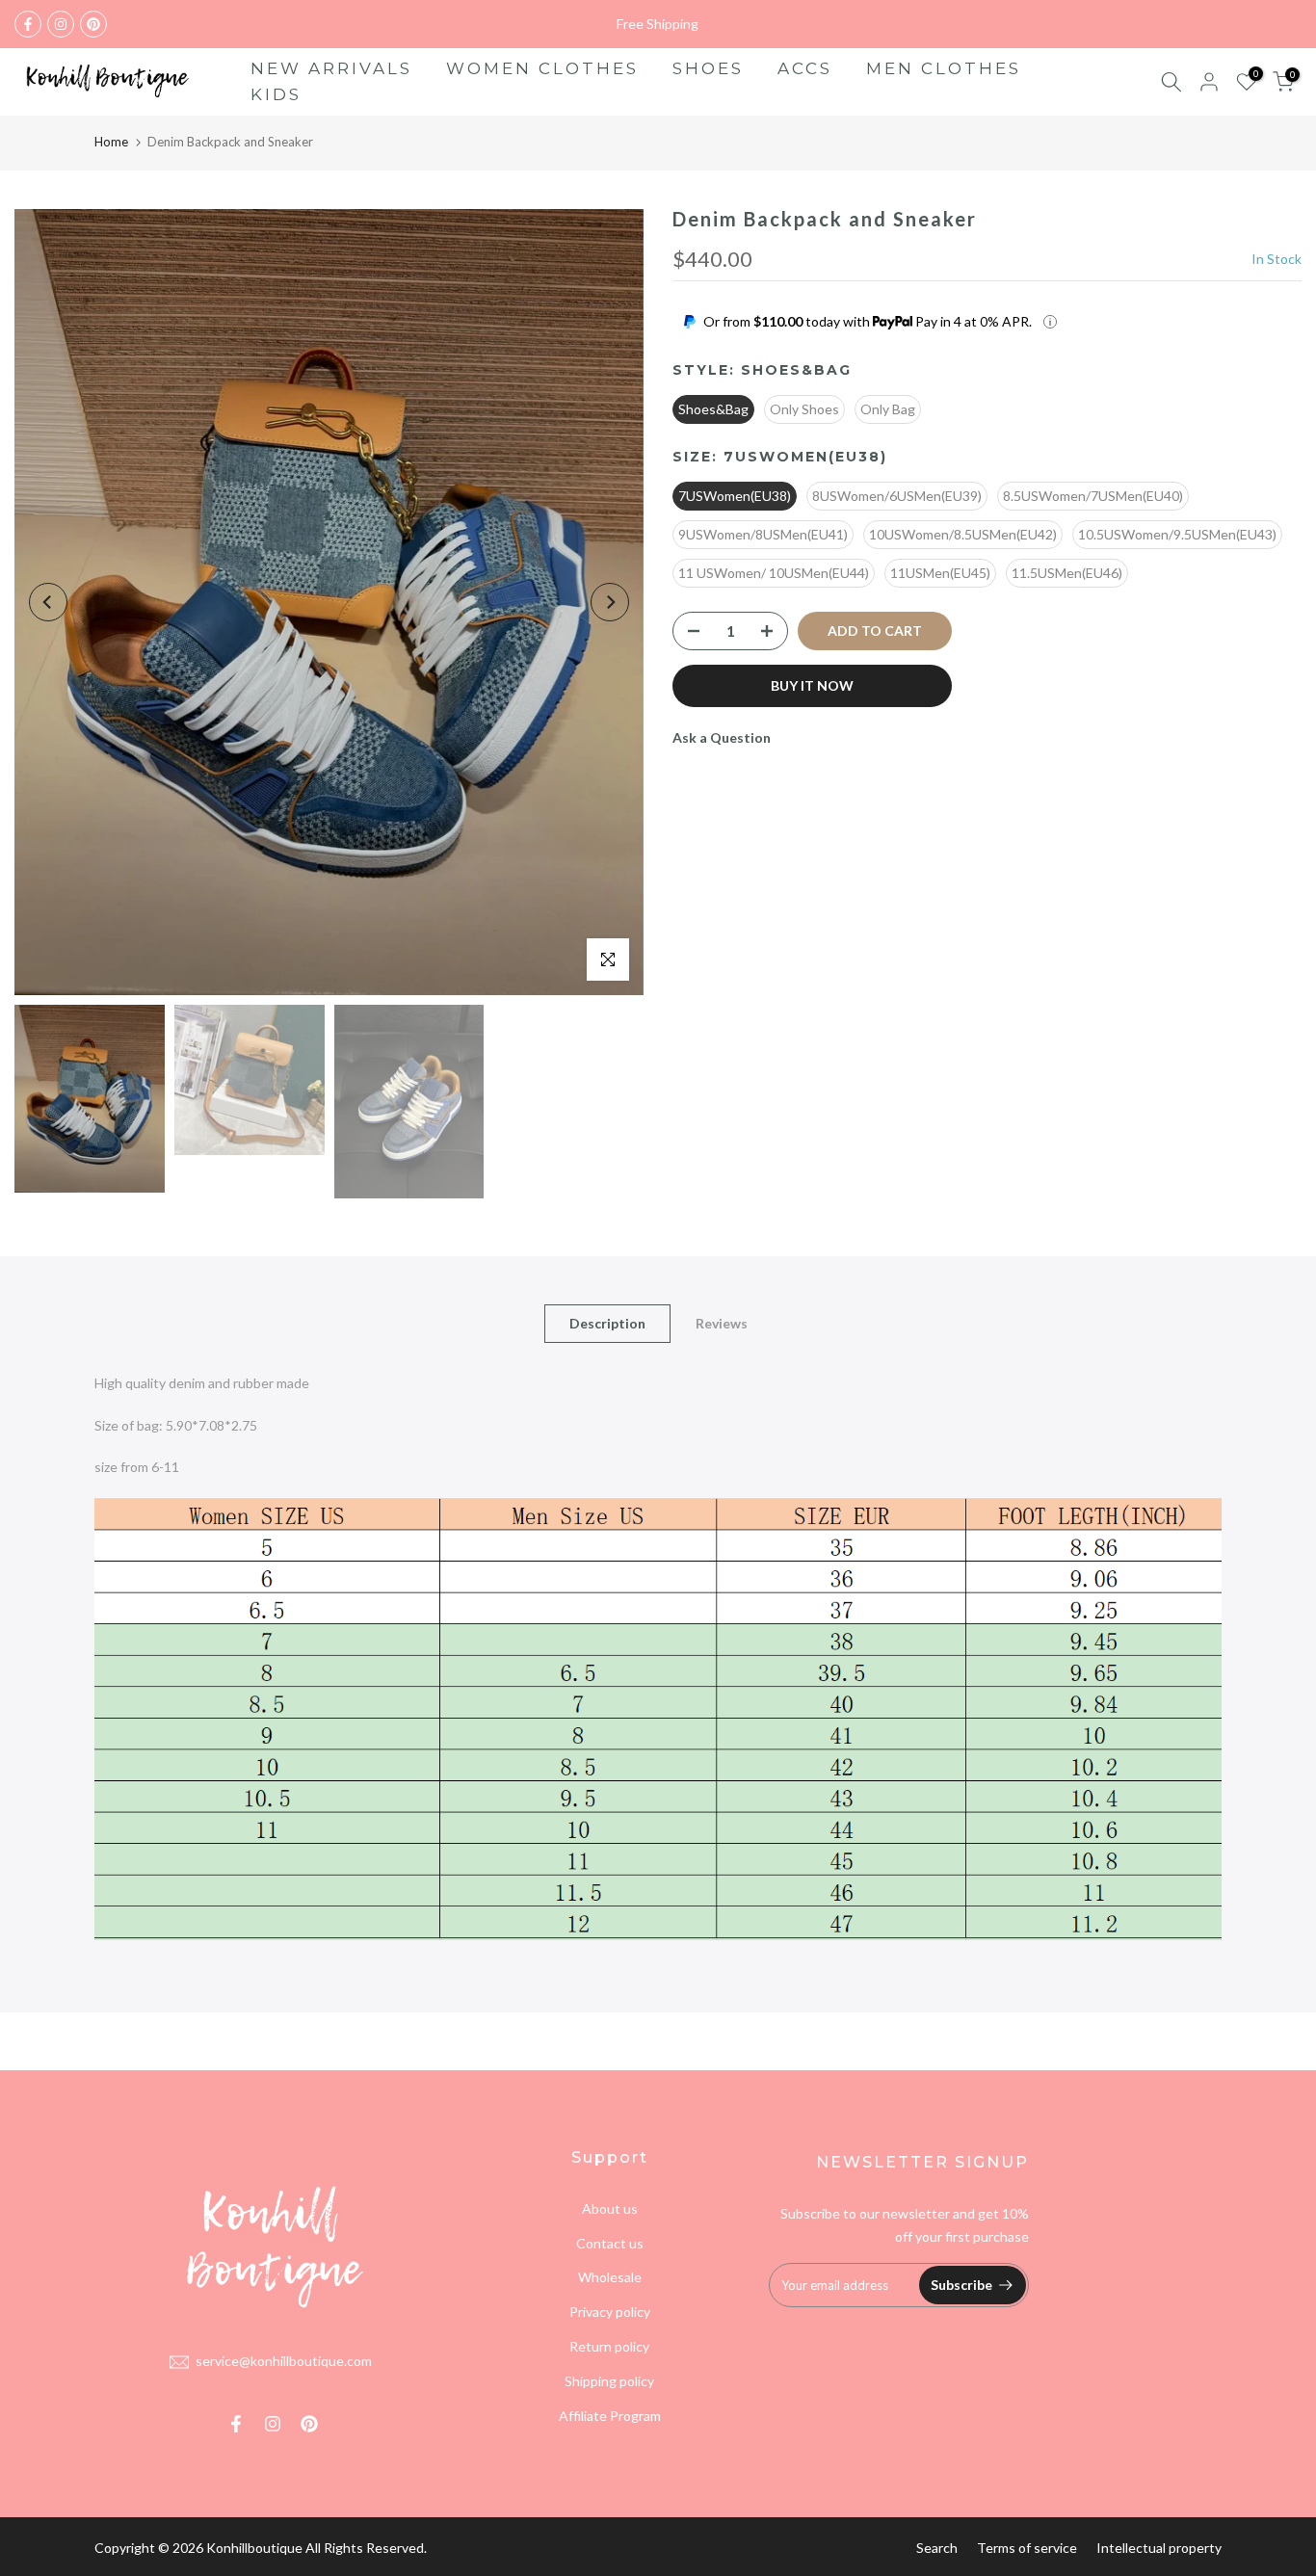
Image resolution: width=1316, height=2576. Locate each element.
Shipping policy (609, 2381)
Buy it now (812, 685)
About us (610, 2208)
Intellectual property (1159, 2548)
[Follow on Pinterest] (93, 24)
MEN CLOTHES (944, 68)
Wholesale (610, 2277)
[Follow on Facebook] (28, 24)
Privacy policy (610, 2312)
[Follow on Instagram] (61, 24)
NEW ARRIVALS (331, 68)
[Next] (610, 602)
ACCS (805, 68)
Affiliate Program (610, 2416)
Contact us (610, 2243)
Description (607, 1322)
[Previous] (48, 602)
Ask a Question (722, 737)
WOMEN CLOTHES (542, 68)
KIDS (276, 94)
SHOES (708, 68)
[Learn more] (1050, 322)
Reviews (722, 1322)
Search (937, 2548)
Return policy (609, 2346)
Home (111, 142)
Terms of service (1027, 2548)
